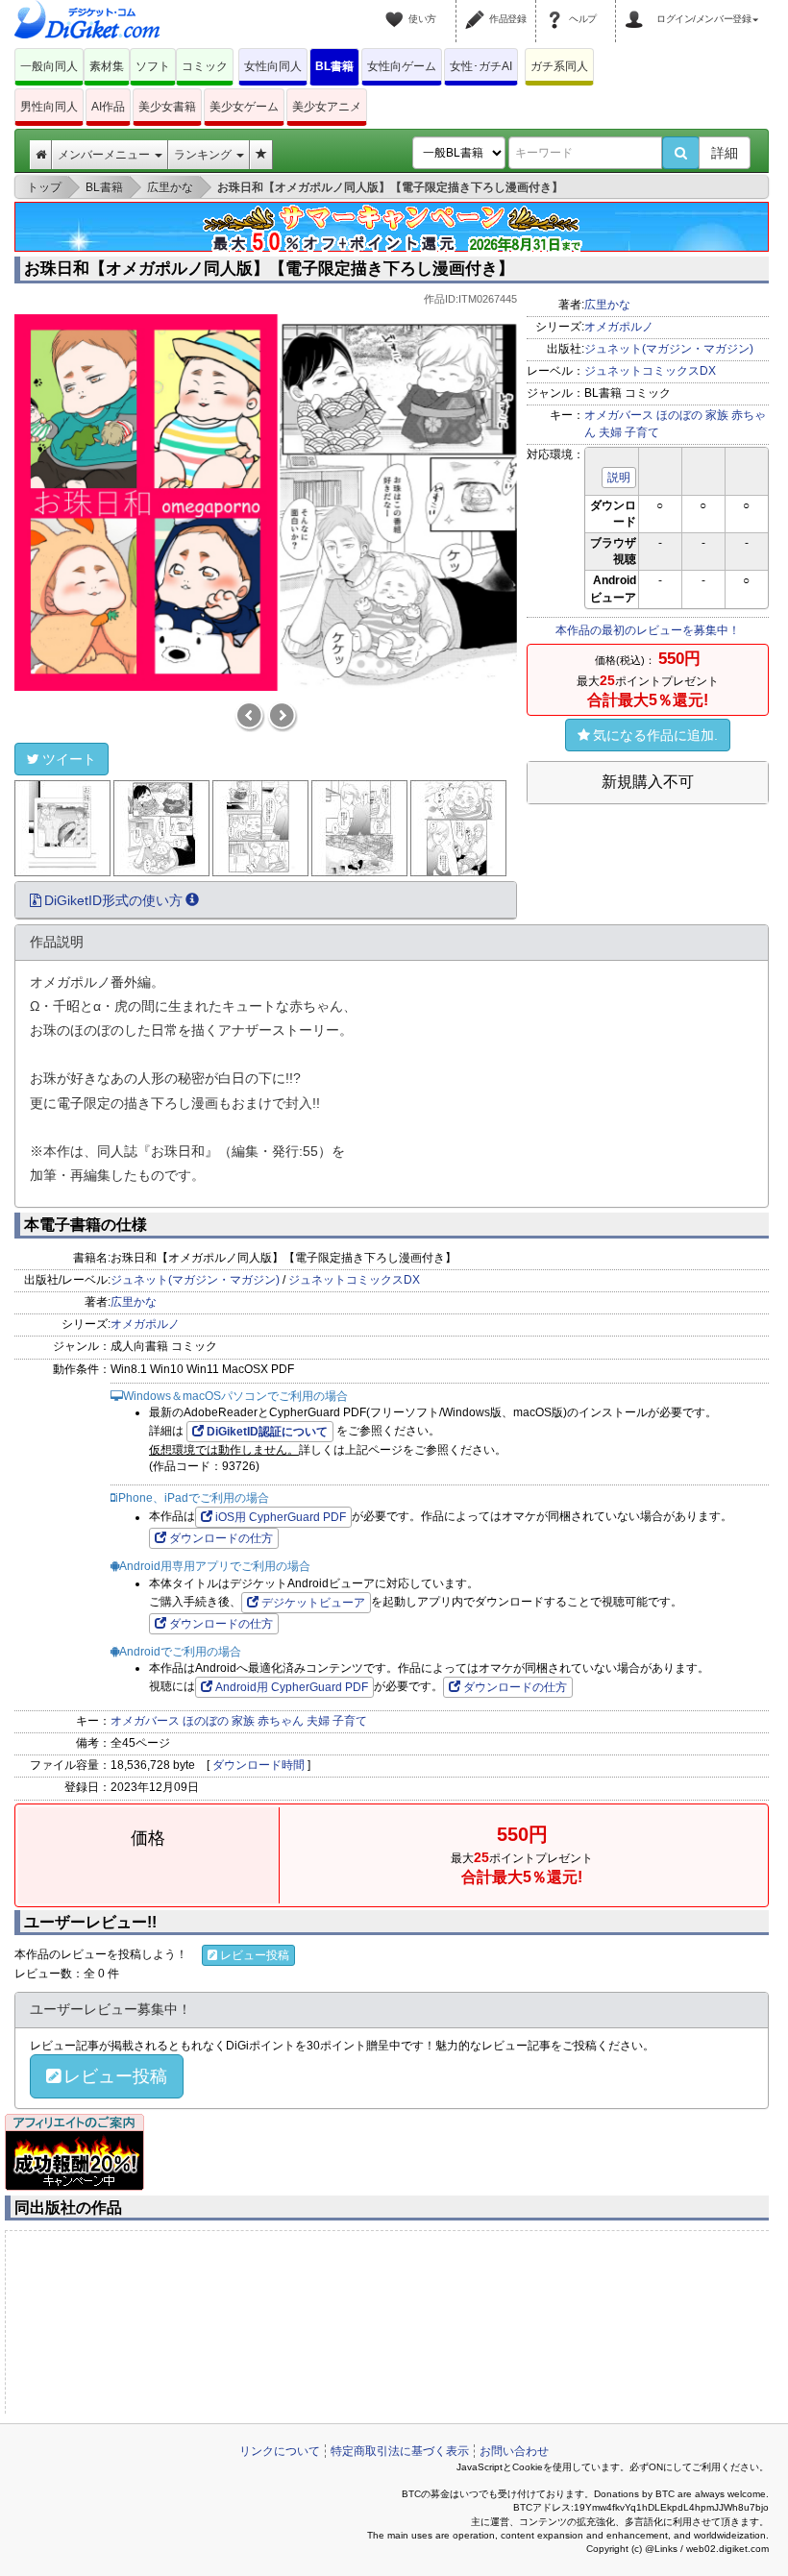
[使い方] (397, 8)
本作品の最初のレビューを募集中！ (648, 630)
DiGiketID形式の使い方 (113, 900)
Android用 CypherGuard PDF (292, 1687)
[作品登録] (478, 8)
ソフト (153, 66)
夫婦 (610, 432)
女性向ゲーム (402, 66)
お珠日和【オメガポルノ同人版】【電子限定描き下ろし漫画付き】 (269, 269)
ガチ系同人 (559, 66)
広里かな (607, 305)
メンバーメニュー (105, 155)
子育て (642, 432)
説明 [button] (619, 478)
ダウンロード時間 (259, 1765)
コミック (205, 66)
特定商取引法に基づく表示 (400, 2451)
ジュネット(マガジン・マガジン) (669, 349)
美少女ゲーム (244, 107)
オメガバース (619, 415)
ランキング (204, 155)
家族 (717, 415)
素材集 (107, 66)
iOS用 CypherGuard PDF (281, 1517)
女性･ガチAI (481, 66)
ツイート (69, 759)
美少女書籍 (167, 107)
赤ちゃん (281, 1721)
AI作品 (108, 107)
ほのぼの (679, 415)
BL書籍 (334, 66)
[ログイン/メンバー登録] (637, 8)
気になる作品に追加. (655, 735)
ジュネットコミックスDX (650, 371)
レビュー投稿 (255, 1955)
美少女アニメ (327, 107)
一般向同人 (49, 66)
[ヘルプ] (557, 8)
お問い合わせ (514, 2451)
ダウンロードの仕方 (221, 1538)
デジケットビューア (313, 1603)
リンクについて (280, 2451)
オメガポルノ (619, 327)
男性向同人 (49, 107)
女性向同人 (273, 66)
